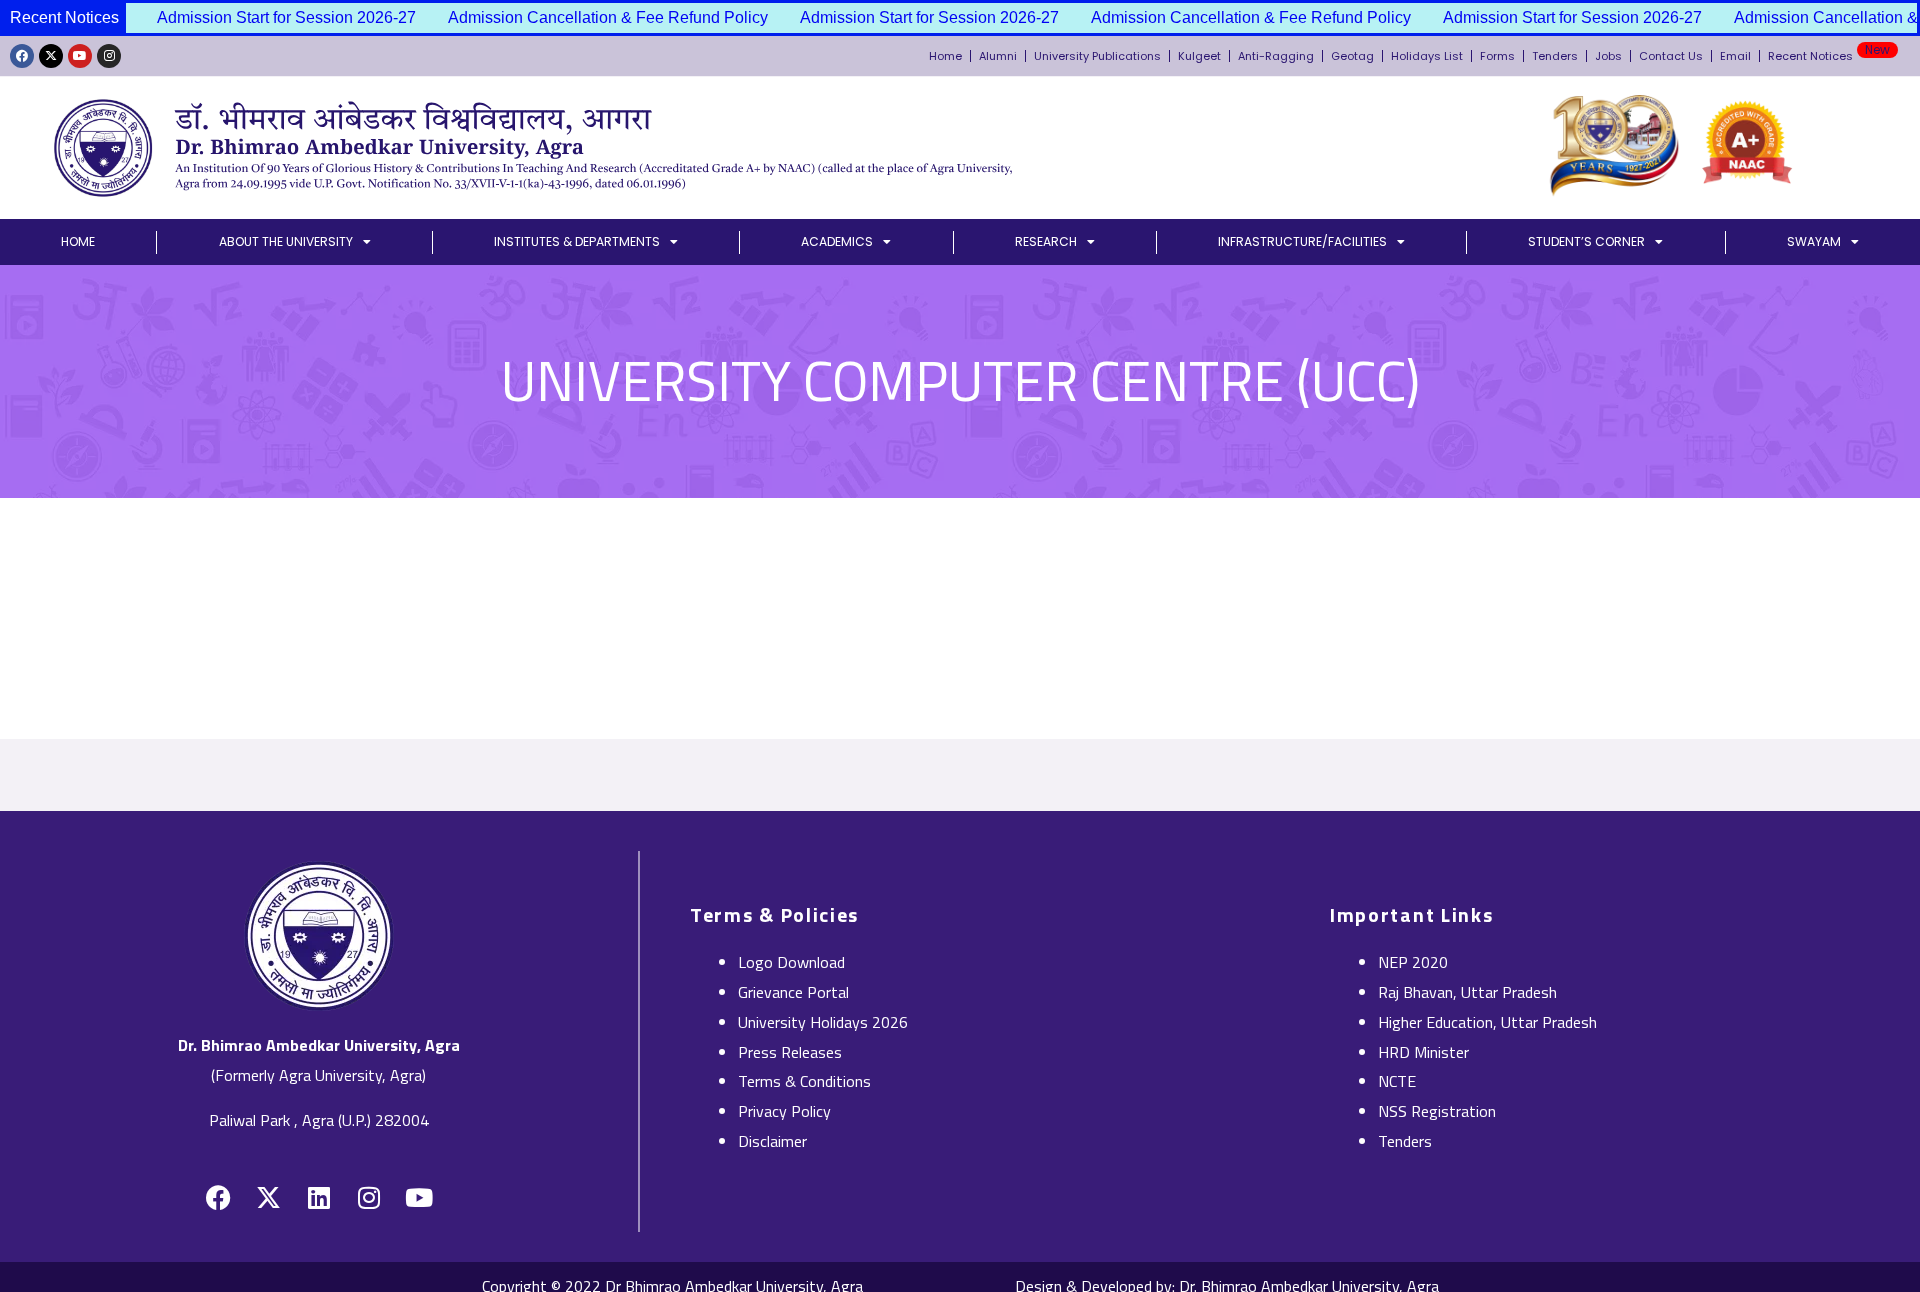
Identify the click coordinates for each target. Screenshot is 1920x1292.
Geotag (1352, 56)
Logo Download (791, 962)
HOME (78, 241)
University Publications (1097, 56)
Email (1735, 56)
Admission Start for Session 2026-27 (265, 17)
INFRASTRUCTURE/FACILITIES (1302, 241)
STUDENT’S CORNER (1586, 241)
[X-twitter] (51, 56)
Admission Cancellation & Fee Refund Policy (587, 17)
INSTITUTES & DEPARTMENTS (577, 241)
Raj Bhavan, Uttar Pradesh (1467, 992)
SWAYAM (1814, 241)
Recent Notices (1829, 52)
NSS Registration (1437, 1111)
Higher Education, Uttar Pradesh (1487, 1022)
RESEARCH (1046, 241)
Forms (1497, 56)
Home (945, 56)
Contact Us (1671, 56)
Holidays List (1427, 56)
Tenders (1555, 56)
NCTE (1397, 1081)
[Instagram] (109, 56)
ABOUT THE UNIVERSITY (286, 241)
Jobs (1608, 56)
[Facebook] (22, 56)
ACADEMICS (837, 241)
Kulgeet (1199, 56)
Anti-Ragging (1276, 56)
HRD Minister (1423, 1052)
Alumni (998, 56)
